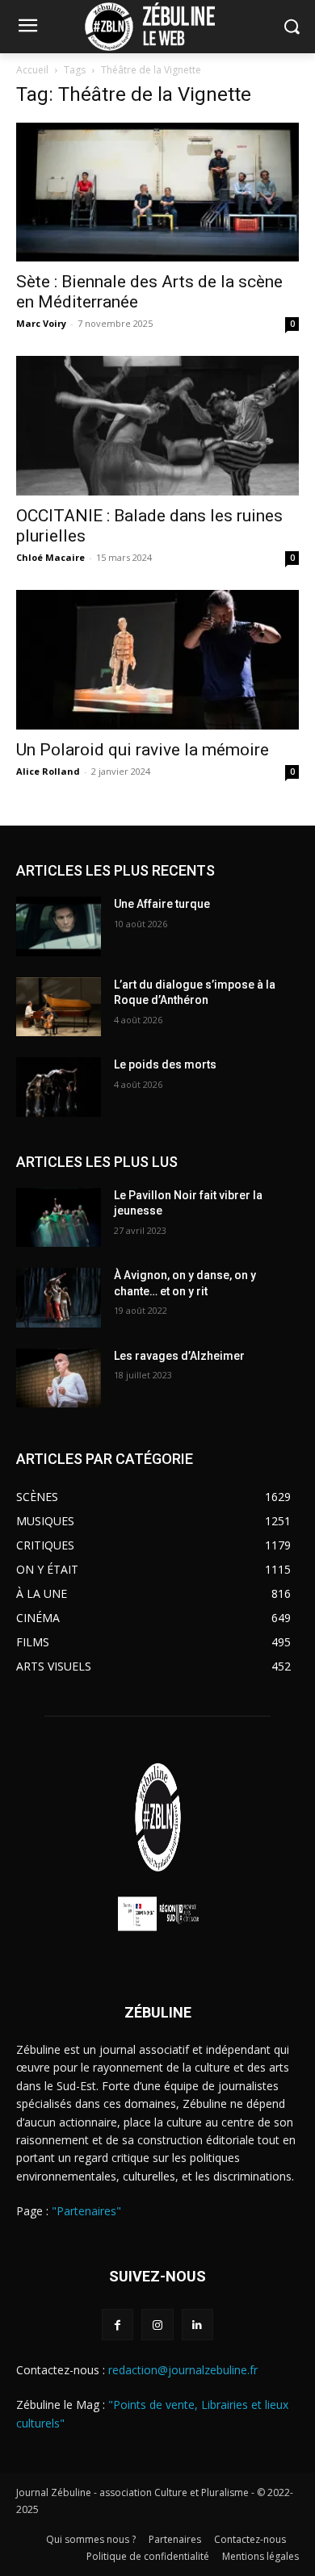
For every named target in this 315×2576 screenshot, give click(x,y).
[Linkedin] (197, 2325)
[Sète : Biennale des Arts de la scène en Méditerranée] (157, 192)
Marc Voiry (41, 323)
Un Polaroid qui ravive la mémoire (143, 750)
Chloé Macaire (50, 557)
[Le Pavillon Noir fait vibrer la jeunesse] (59, 1218)
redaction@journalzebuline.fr (183, 2370)
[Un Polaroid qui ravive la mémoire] (157, 660)
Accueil (32, 70)
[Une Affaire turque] (59, 926)
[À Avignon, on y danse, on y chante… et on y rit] (59, 1298)
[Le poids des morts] (59, 1087)
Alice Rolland (48, 771)
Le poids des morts (165, 1064)
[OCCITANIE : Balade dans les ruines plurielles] (157, 426)
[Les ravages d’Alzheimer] (59, 1378)
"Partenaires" (86, 2211)
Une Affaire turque (162, 904)
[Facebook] (118, 2325)
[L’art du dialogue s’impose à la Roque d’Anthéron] (59, 1007)
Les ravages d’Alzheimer (179, 1356)
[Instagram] (157, 2325)
